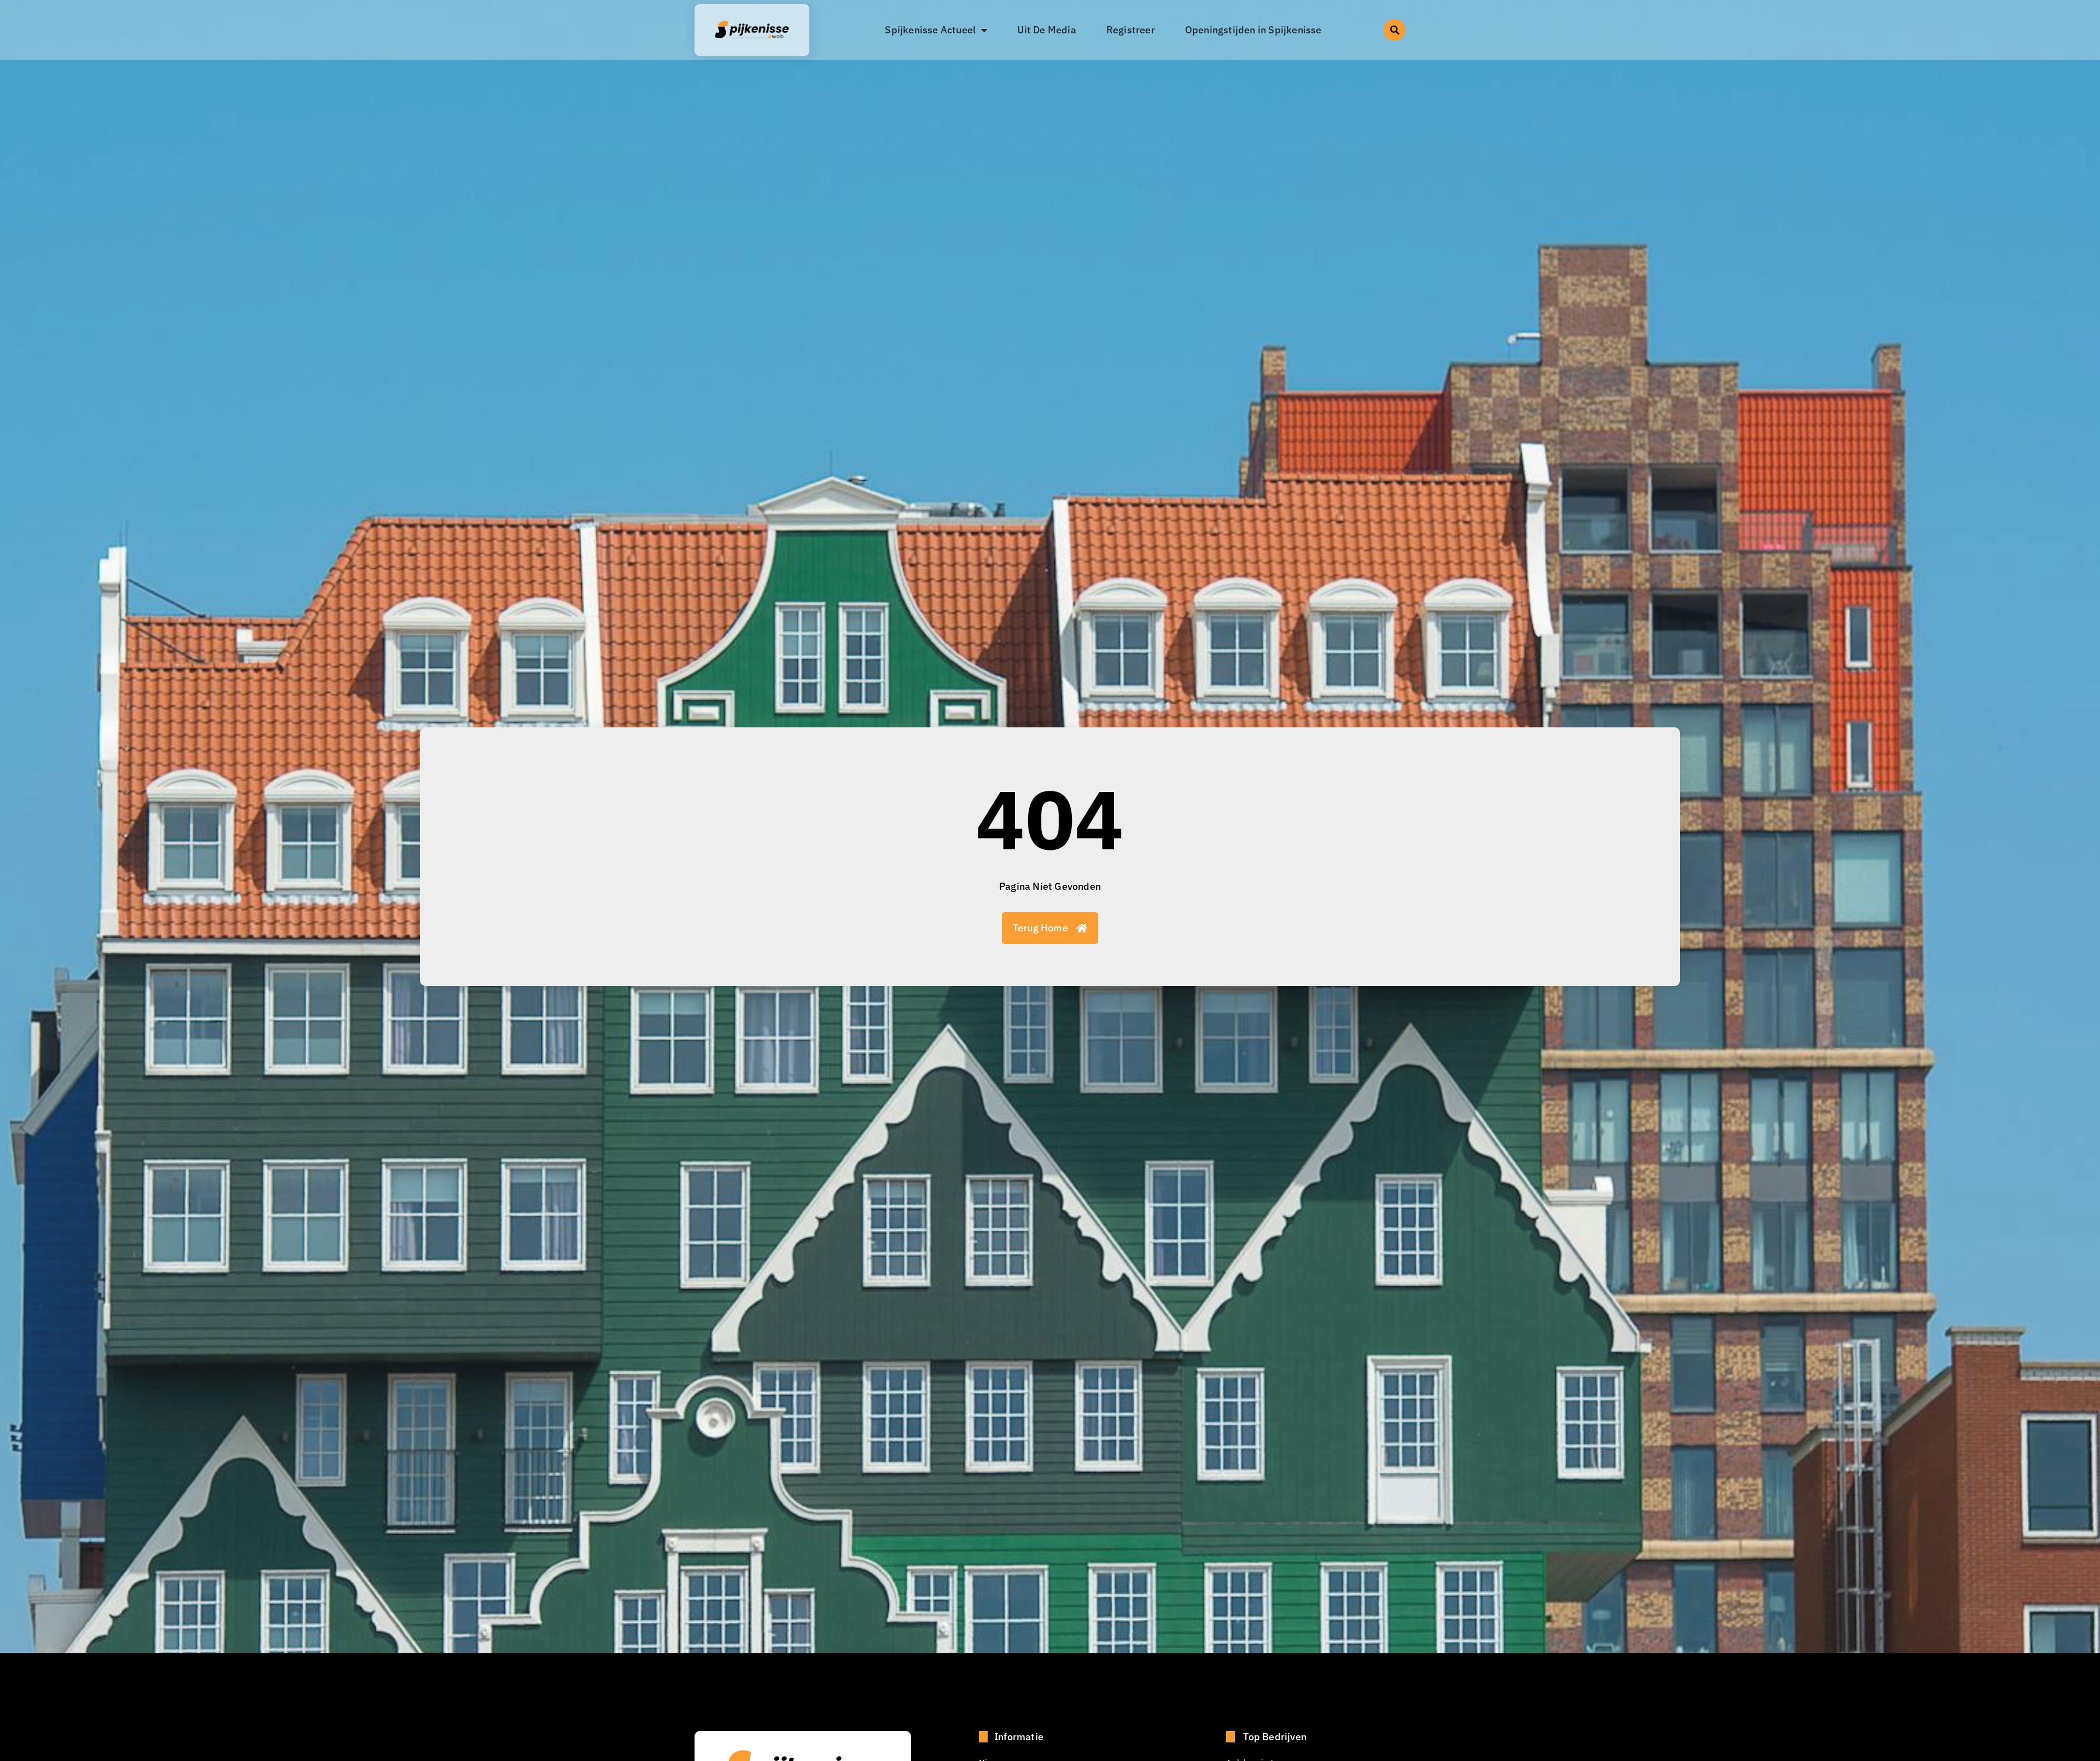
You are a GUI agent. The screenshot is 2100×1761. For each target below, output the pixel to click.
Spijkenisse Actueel (930, 30)
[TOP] (113, 1547)
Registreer (1131, 30)
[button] (1395, 30)
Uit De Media (1046, 30)
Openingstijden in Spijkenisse (1253, 30)
